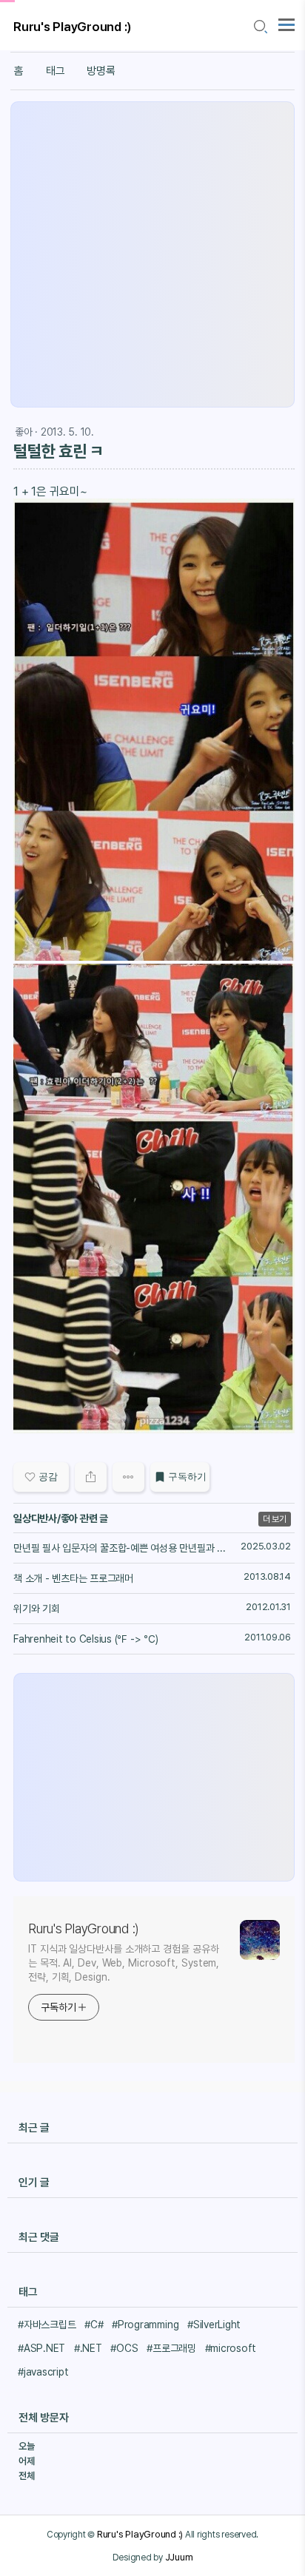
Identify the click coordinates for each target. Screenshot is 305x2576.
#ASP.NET (41, 2348)
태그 (56, 71)
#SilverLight (214, 2325)
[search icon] (260, 27)
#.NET (88, 2348)
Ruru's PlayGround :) (73, 27)
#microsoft (231, 2348)
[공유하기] (91, 1477)
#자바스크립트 (47, 2325)
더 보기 (275, 1519)
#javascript (43, 2372)
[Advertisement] (152, 254)
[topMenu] (286, 23)
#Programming (145, 2325)
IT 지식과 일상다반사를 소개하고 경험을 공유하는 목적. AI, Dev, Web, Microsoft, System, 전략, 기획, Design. (124, 1963)
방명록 (101, 71)
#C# (94, 2325)
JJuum (179, 2557)
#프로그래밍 (171, 2348)
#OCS (124, 2348)
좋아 (24, 432)
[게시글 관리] (128, 1477)
